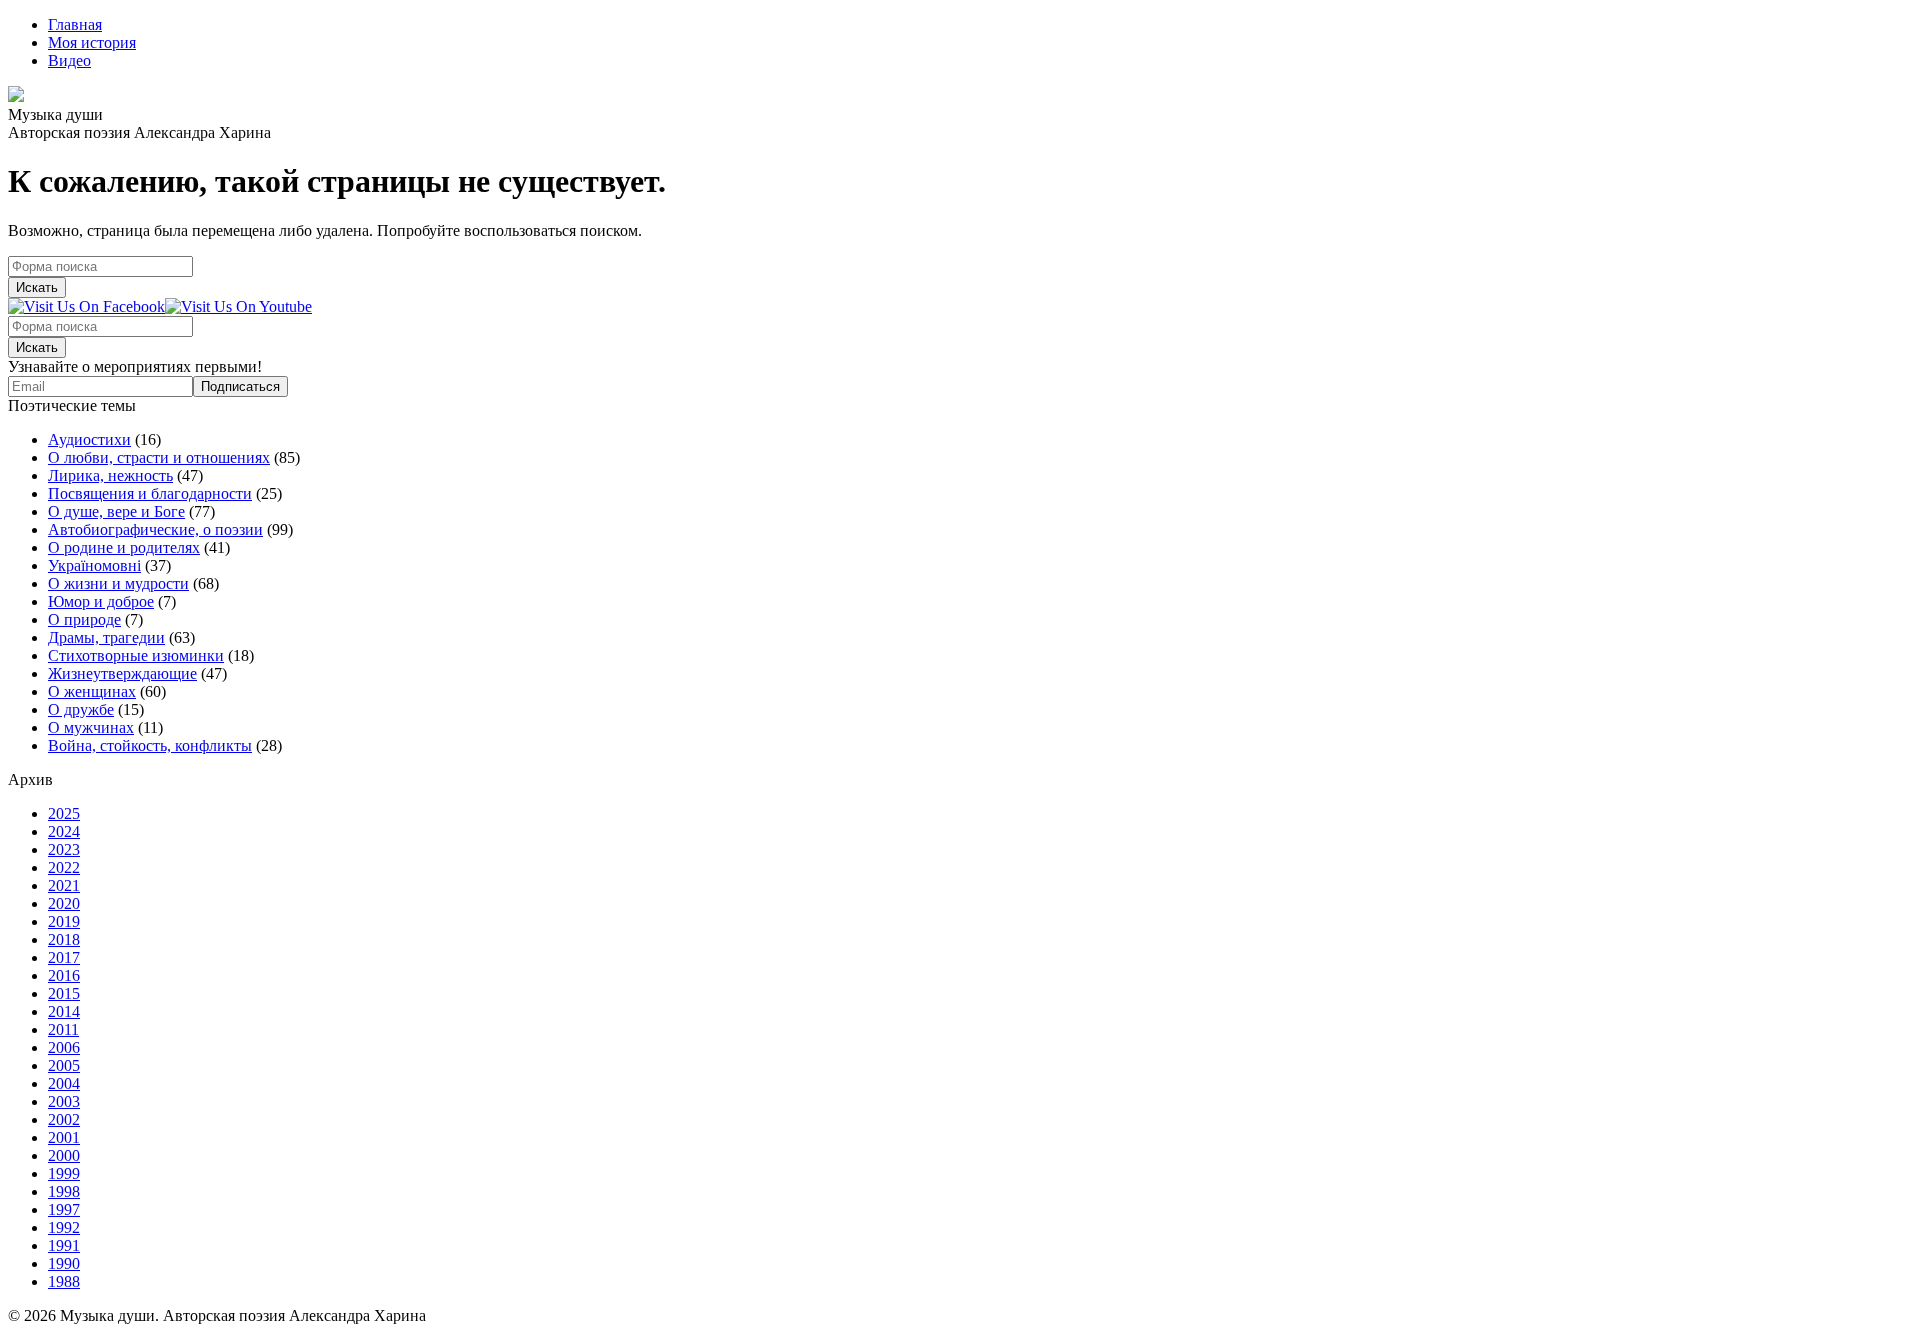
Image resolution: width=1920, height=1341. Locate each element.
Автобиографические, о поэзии (155, 529)
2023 (64, 849)
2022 (64, 867)
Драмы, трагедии (106, 637)
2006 (64, 1047)
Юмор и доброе (101, 601)
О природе (84, 619)
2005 (64, 1065)
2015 (64, 993)
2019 (64, 921)
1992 (64, 1227)
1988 (64, 1281)
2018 (64, 939)
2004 (64, 1083)
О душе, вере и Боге (116, 511)
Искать (37, 287)
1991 (64, 1245)
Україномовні (94, 565)
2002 (64, 1119)
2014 (64, 1011)
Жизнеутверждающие (122, 673)
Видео (69, 60)
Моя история (92, 42)
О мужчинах (91, 727)
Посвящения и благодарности (150, 493)
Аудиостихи (89, 439)
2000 (64, 1155)
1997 (64, 1209)
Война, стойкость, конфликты (150, 745)
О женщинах (92, 691)
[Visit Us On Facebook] (86, 306)
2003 (64, 1101)
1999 (64, 1173)
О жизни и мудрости (118, 583)
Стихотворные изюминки (136, 655)
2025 (64, 813)
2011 (63, 1029)
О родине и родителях (124, 547)
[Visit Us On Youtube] (238, 306)
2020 (64, 903)
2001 (64, 1137)
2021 (64, 885)
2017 (64, 957)
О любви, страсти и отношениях (159, 457)
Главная (75, 24)
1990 (64, 1263)
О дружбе (81, 709)
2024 (64, 831)
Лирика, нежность (110, 475)
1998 (64, 1191)
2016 (64, 975)
